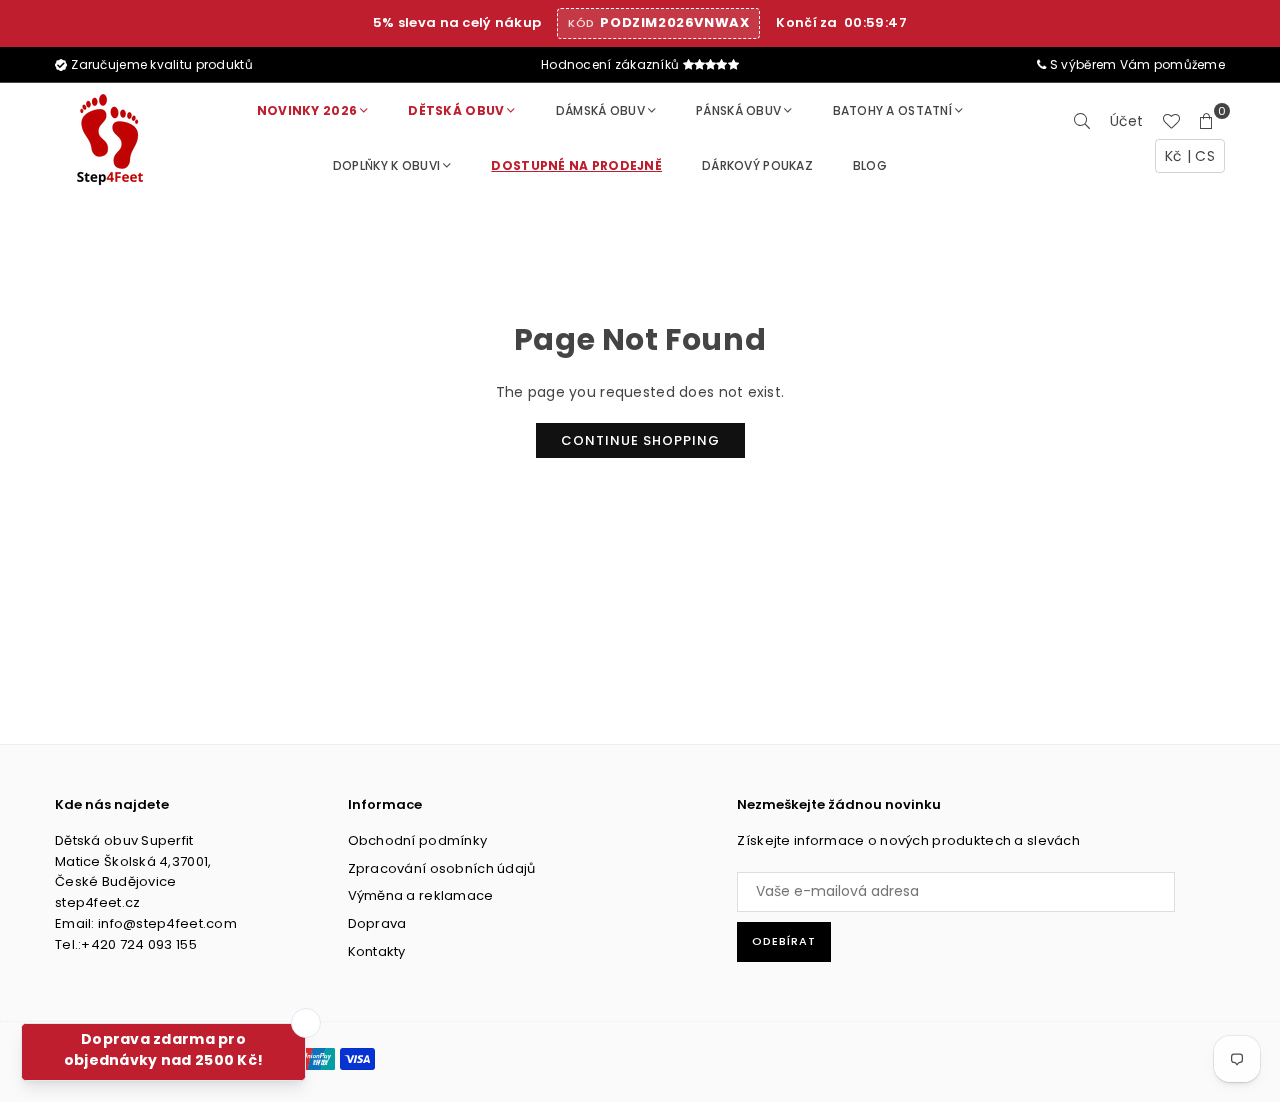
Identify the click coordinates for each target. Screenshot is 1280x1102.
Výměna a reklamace (421, 895)
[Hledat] (1083, 121)
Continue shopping (640, 440)
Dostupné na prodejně (576, 165)
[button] (1207, 121)
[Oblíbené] (1171, 121)
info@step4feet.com (167, 923)
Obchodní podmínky (418, 840)
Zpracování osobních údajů (442, 868)
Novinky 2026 (307, 110)
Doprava (377, 923)
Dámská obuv (600, 110)
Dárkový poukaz (757, 165)
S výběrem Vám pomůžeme (1136, 64)
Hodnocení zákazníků (612, 64)
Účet (1127, 121)
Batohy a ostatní (892, 110)
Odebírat (784, 941)
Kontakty (377, 951)
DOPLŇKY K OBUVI (386, 165)
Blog (870, 165)
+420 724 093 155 (138, 944)
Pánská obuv (738, 110)
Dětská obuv (456, 110)
